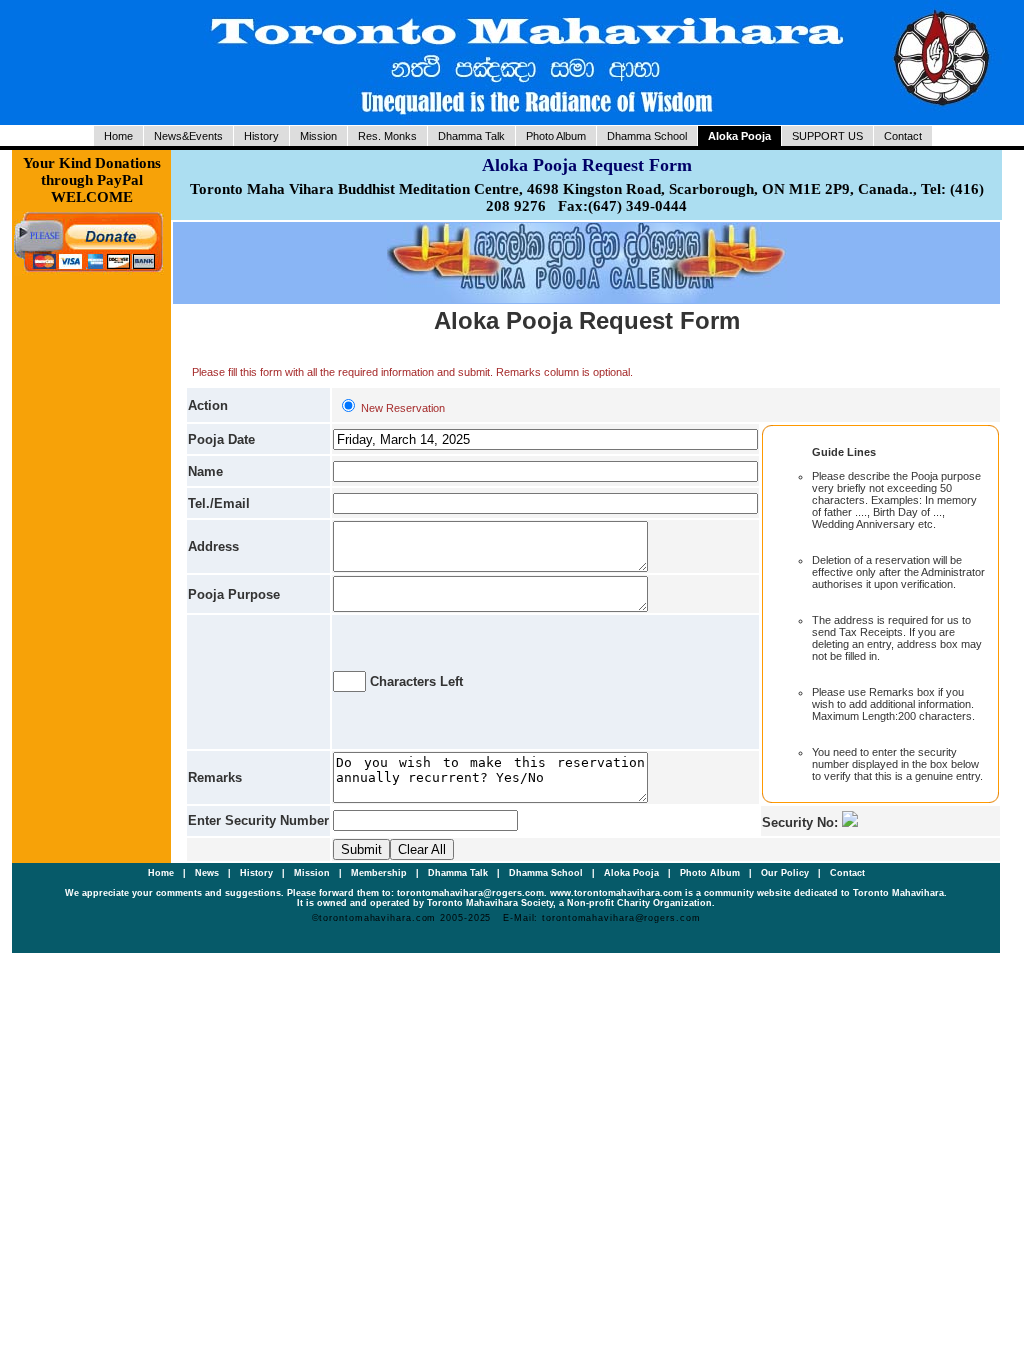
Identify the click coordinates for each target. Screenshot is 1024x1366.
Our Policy (786, 873)
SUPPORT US (827, 136)
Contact (903, 136)
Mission (318, 136)
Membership (380, 873)
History (261, 136)
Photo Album (556, 136)
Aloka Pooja (739, 136)
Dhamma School (647, 136)
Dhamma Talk (471, 136)
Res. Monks (387, 136)
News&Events (188, 136)
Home (118, 136)
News (208, 873)
